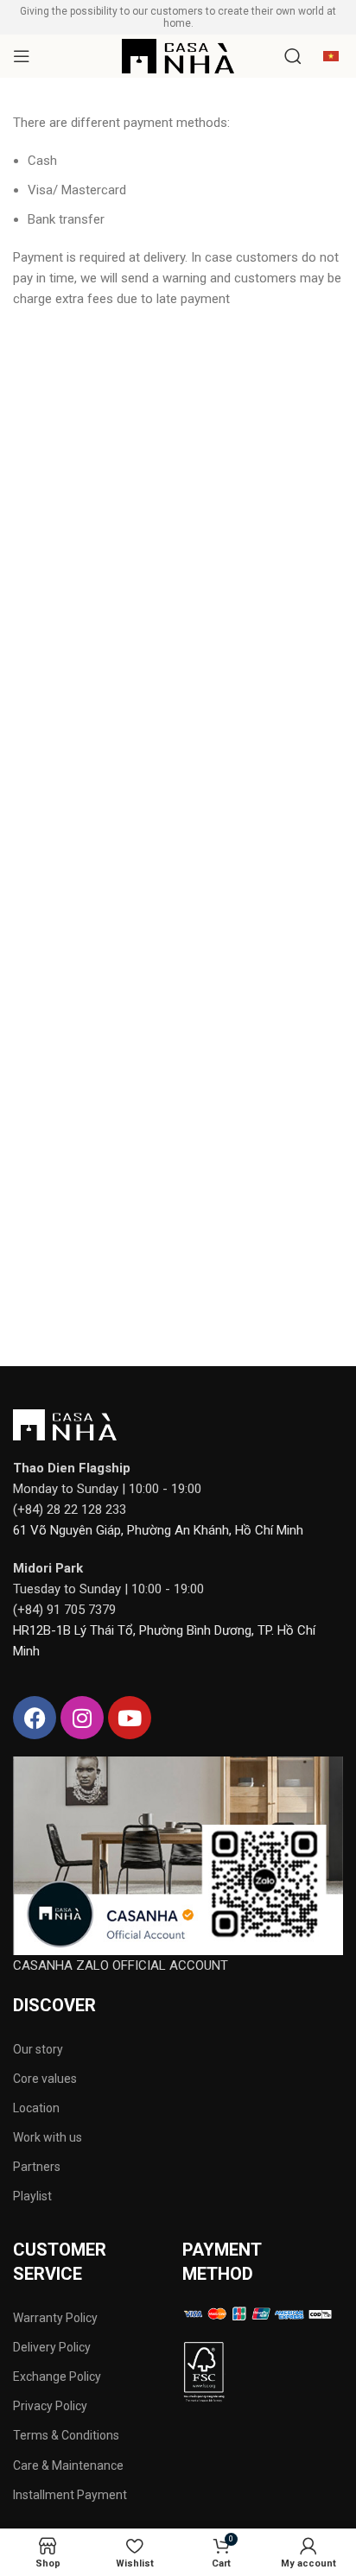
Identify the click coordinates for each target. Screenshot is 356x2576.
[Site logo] (178, 55)
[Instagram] (82, 1718)
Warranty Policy (55, 2318)
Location (36, 2108)
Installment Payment (70, 2495)
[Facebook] (35, 1718)
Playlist (32, 2196)
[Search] (293, 56)
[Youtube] (130, 1718)
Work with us (48, 2137)
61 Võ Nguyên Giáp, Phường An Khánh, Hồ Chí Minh (158, 1530)
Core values (45, 2079)
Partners (37, 2167)
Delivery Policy (52, 2347)
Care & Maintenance (68, 2465)
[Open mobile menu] (22, 56)
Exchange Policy (57, 2377)
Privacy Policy (50, 2406)
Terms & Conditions (66, 2435)
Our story (38, 2049)
